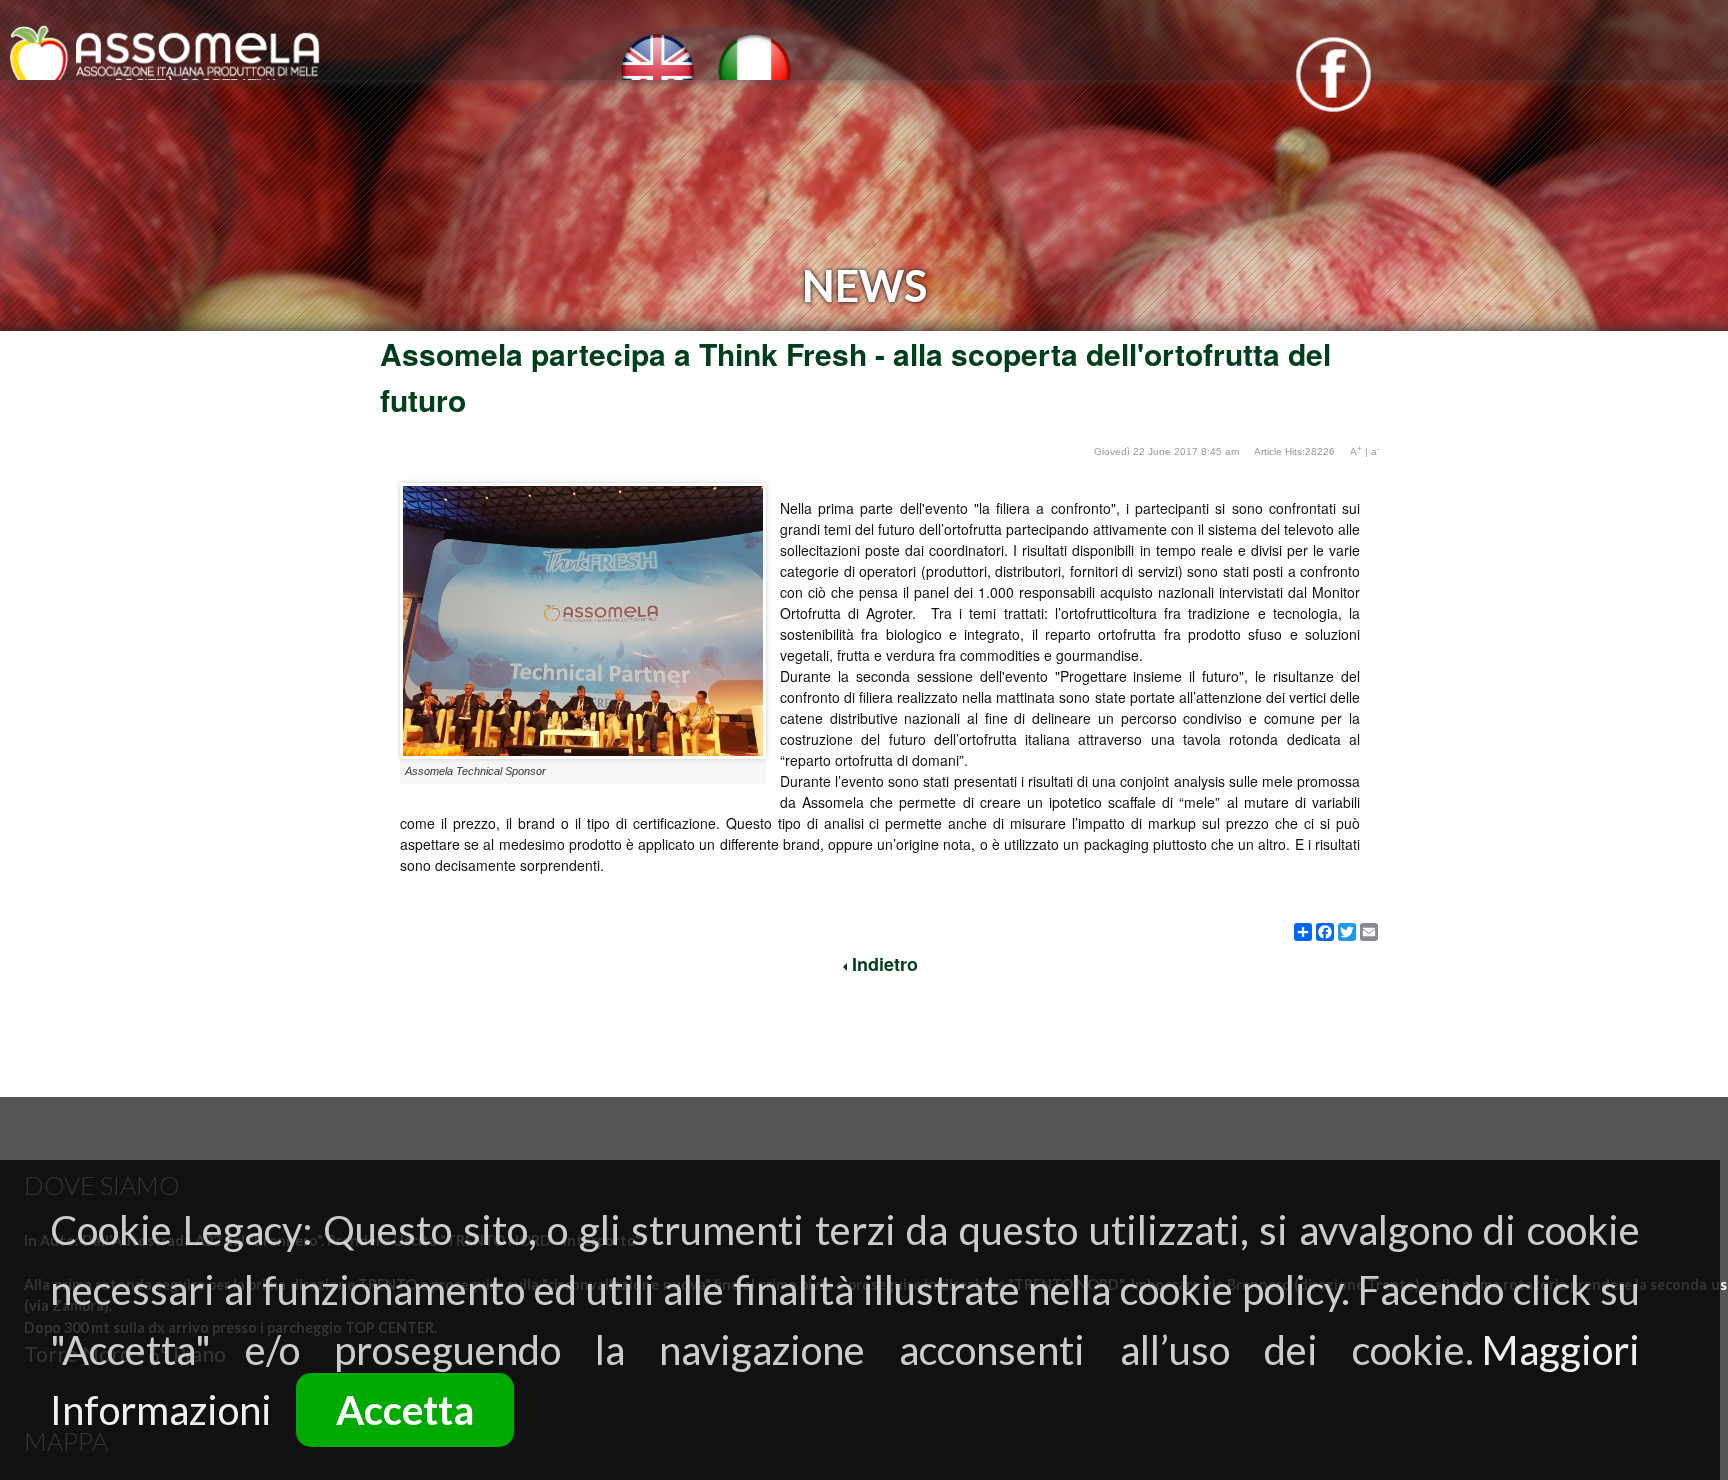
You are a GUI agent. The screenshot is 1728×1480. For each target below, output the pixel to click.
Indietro (882, 964)
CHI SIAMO (293, 160)
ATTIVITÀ (486, 160)
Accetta (405, 1410)
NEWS (743, 160)
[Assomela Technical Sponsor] (583, 753)
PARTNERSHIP (932, 160)
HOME (125, 160)
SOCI (628, 160)
